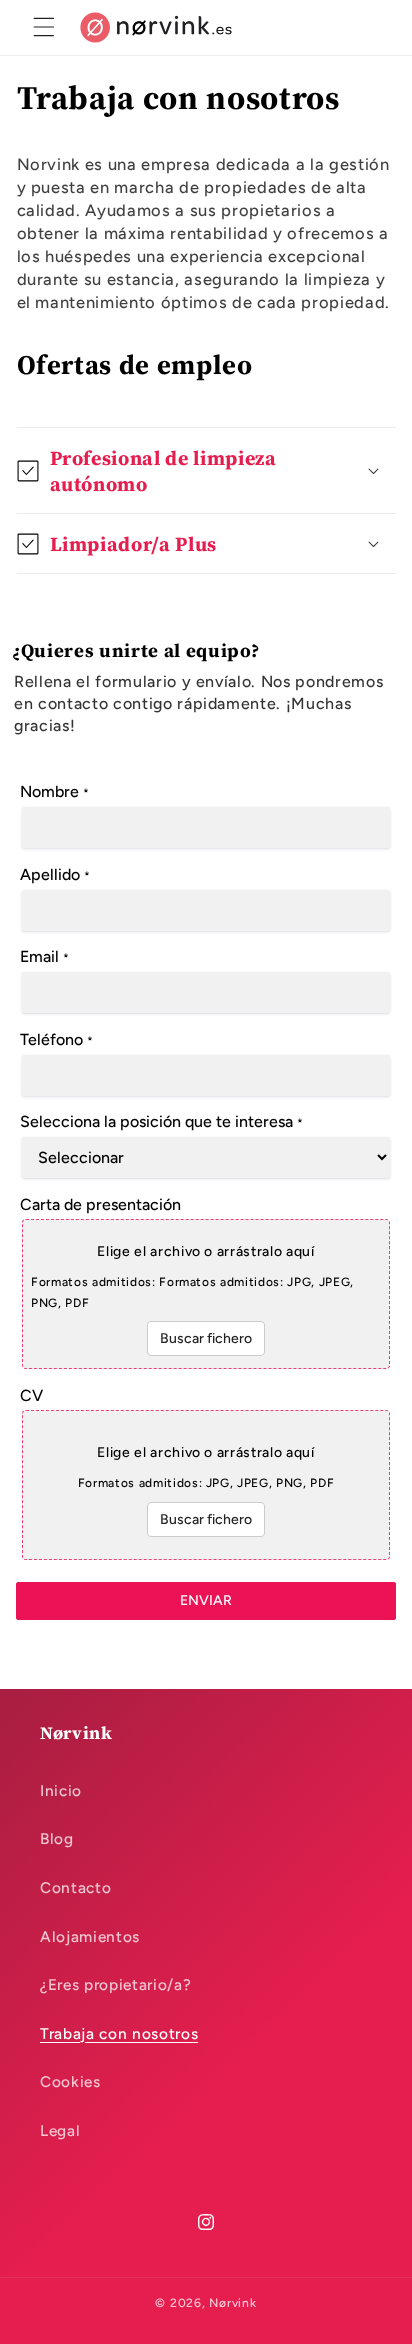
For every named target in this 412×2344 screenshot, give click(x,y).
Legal (60, 2130)
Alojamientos (90, 1936)
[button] (44, 27)
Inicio (61, 1790)
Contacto (75, 1887)
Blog (57, 1838)
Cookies (70, 2081)
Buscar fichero (206, 1338)
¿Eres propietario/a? (115, 1984)
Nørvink (232, 2303)
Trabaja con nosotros (119, 2033)
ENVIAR (206, 1600)
